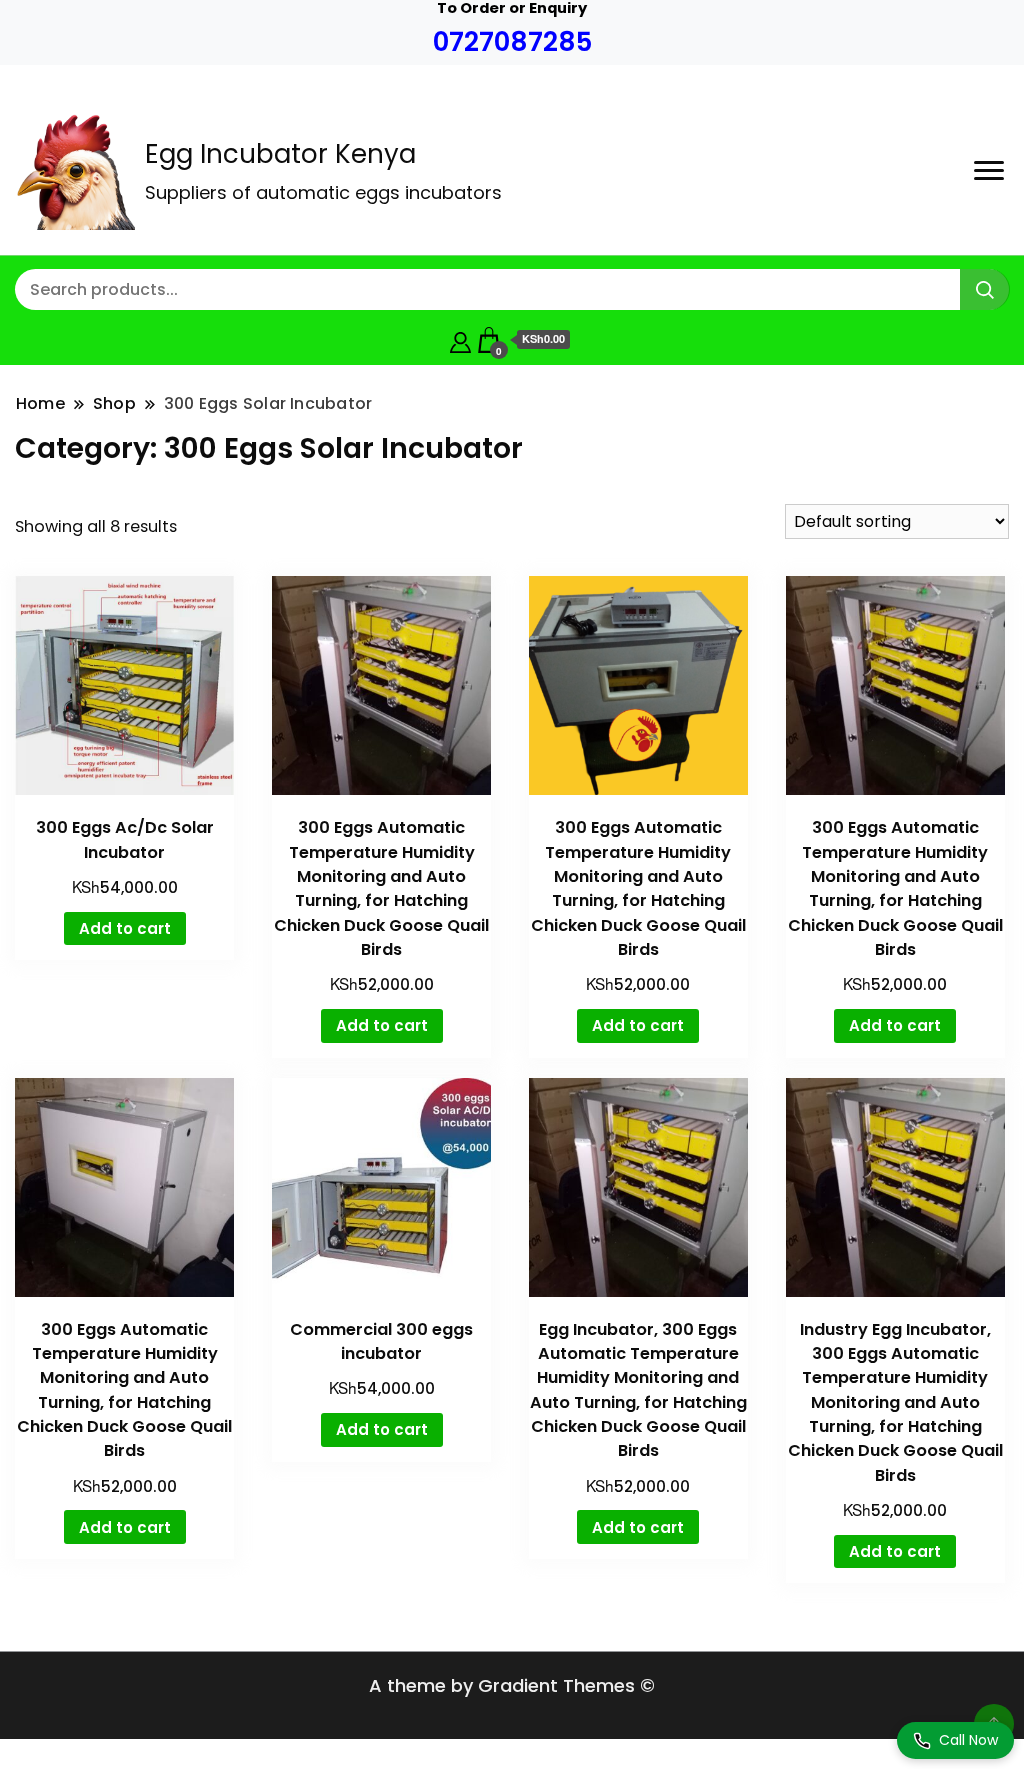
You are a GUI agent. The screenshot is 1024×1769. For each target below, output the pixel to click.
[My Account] (460, 339)
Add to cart (125, 928)
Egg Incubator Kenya (280, 154)
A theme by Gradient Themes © (512, 1685)
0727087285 (512, 41)
